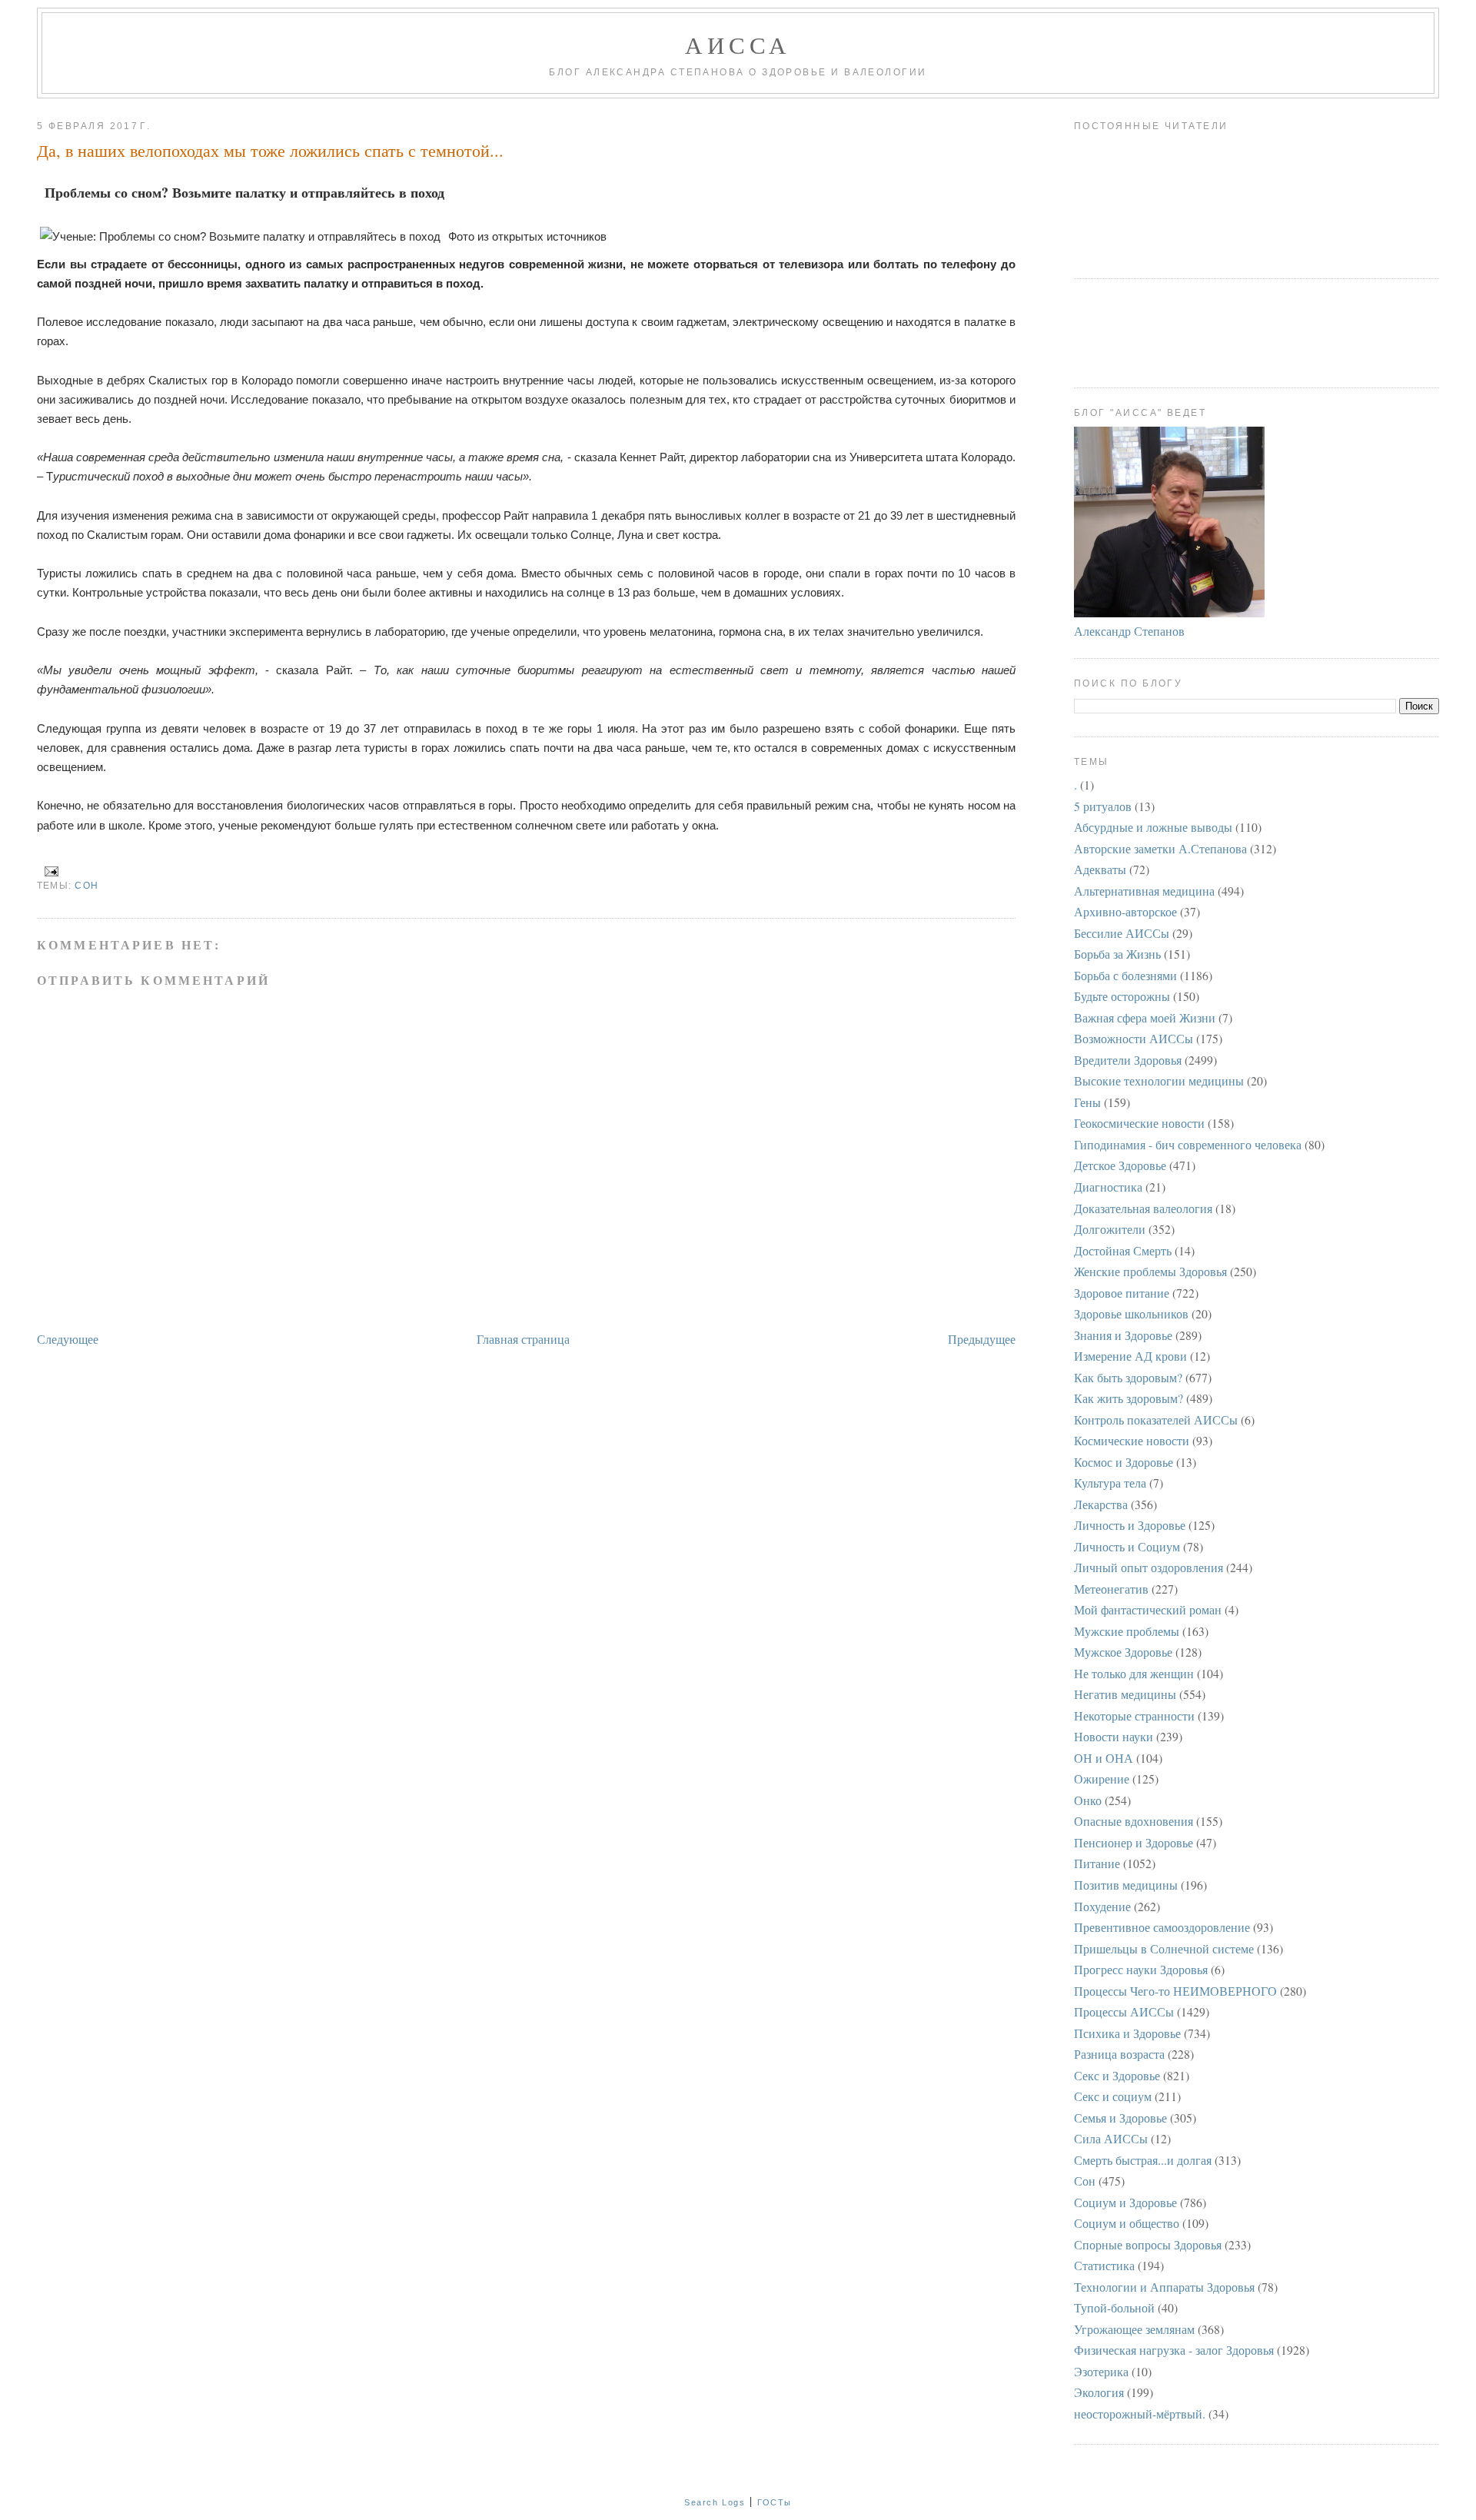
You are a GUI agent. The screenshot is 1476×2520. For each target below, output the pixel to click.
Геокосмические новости (1139, 1123)
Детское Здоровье (1120, 1165)
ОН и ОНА (1104, 1758)
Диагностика (1108, 1187)
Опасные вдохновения (1134, 1821)
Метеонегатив (1111, 1589)
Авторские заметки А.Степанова (1160, 848)
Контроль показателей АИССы (1156, 1420)
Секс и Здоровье (1117, 2075)
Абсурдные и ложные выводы (1153, 827)
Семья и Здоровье (1120, 2118)
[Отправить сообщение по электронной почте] (49, 870)
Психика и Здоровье (1127, 2033)
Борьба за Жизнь (1117, 954)
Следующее (68, 1339)
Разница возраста (1119, 2054)
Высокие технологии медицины (1159, 1080)
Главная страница (523, 1339)
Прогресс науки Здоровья (1141, 1969)
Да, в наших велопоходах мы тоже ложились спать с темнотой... (270, 150)
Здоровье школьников (1131, 1313)
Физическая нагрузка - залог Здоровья (1174, 2350)
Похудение (1102, 1906)
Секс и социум (1113, 2096)
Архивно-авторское (1125, 911)
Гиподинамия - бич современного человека (1188, 1144)
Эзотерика (1101, 2371)
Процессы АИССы (1124, 2011)
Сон (86, 886)
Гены (1087, 1102)
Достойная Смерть (1123, 1250)
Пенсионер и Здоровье (1134, 1842)
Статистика (1104, 2265)
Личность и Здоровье (1130, 1525)
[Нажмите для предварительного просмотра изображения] (243, 236)
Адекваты (1100, 869)
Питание (1097, 1863)
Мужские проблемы (1127, 1631)
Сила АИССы (1111, 2138)
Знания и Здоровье (1123, 1335)
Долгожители (1110, 1229)
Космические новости (1132, 1440)
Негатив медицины (1125, 1694)
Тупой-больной (1114, 2307)
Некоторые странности (1134, 1715)
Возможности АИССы (1134, 1038)
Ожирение (1102, 1779)
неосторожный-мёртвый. (1140, 2414)
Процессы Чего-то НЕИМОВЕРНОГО (1175, 1991)
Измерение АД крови (1130, 1356)
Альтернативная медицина (1144, 891)
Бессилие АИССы (1122, 933)
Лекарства (1101, 1504)
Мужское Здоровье (1123, 1652)
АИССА (738, 45)
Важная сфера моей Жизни (1145, 1017)
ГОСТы (775, 2502)
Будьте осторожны (1122, 996)
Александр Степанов (1129, 631)
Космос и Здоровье (1124, 1462)
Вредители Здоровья (1128, 1060)
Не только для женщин (1134, 1673)
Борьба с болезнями (1125, 975)
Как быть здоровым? (1128, 1377)
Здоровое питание (1122, 1293)
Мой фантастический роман (1148, 1609)
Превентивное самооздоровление (1162, 1927)
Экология (1099, 2392)
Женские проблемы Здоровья (1150, 1271)
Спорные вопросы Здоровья (1148, 2244)
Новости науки (1114, 1736)
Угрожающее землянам (1134, 2329)
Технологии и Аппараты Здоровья (1164, 2287)
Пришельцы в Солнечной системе (1164, 1948)
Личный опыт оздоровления (1149, 1567)
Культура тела (1110, 1483)
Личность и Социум (1127, 1546)
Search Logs (715, 2502)
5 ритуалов (1103, 806)
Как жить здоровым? (1129, 1398)
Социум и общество (1127, 2223)
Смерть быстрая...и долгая (1143, 2160)
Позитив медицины (1126, 1885)
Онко (1088, 1800)
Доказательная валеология (1143, 1208)
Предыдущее (982, 1339)
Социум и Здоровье (1125, 2202)
